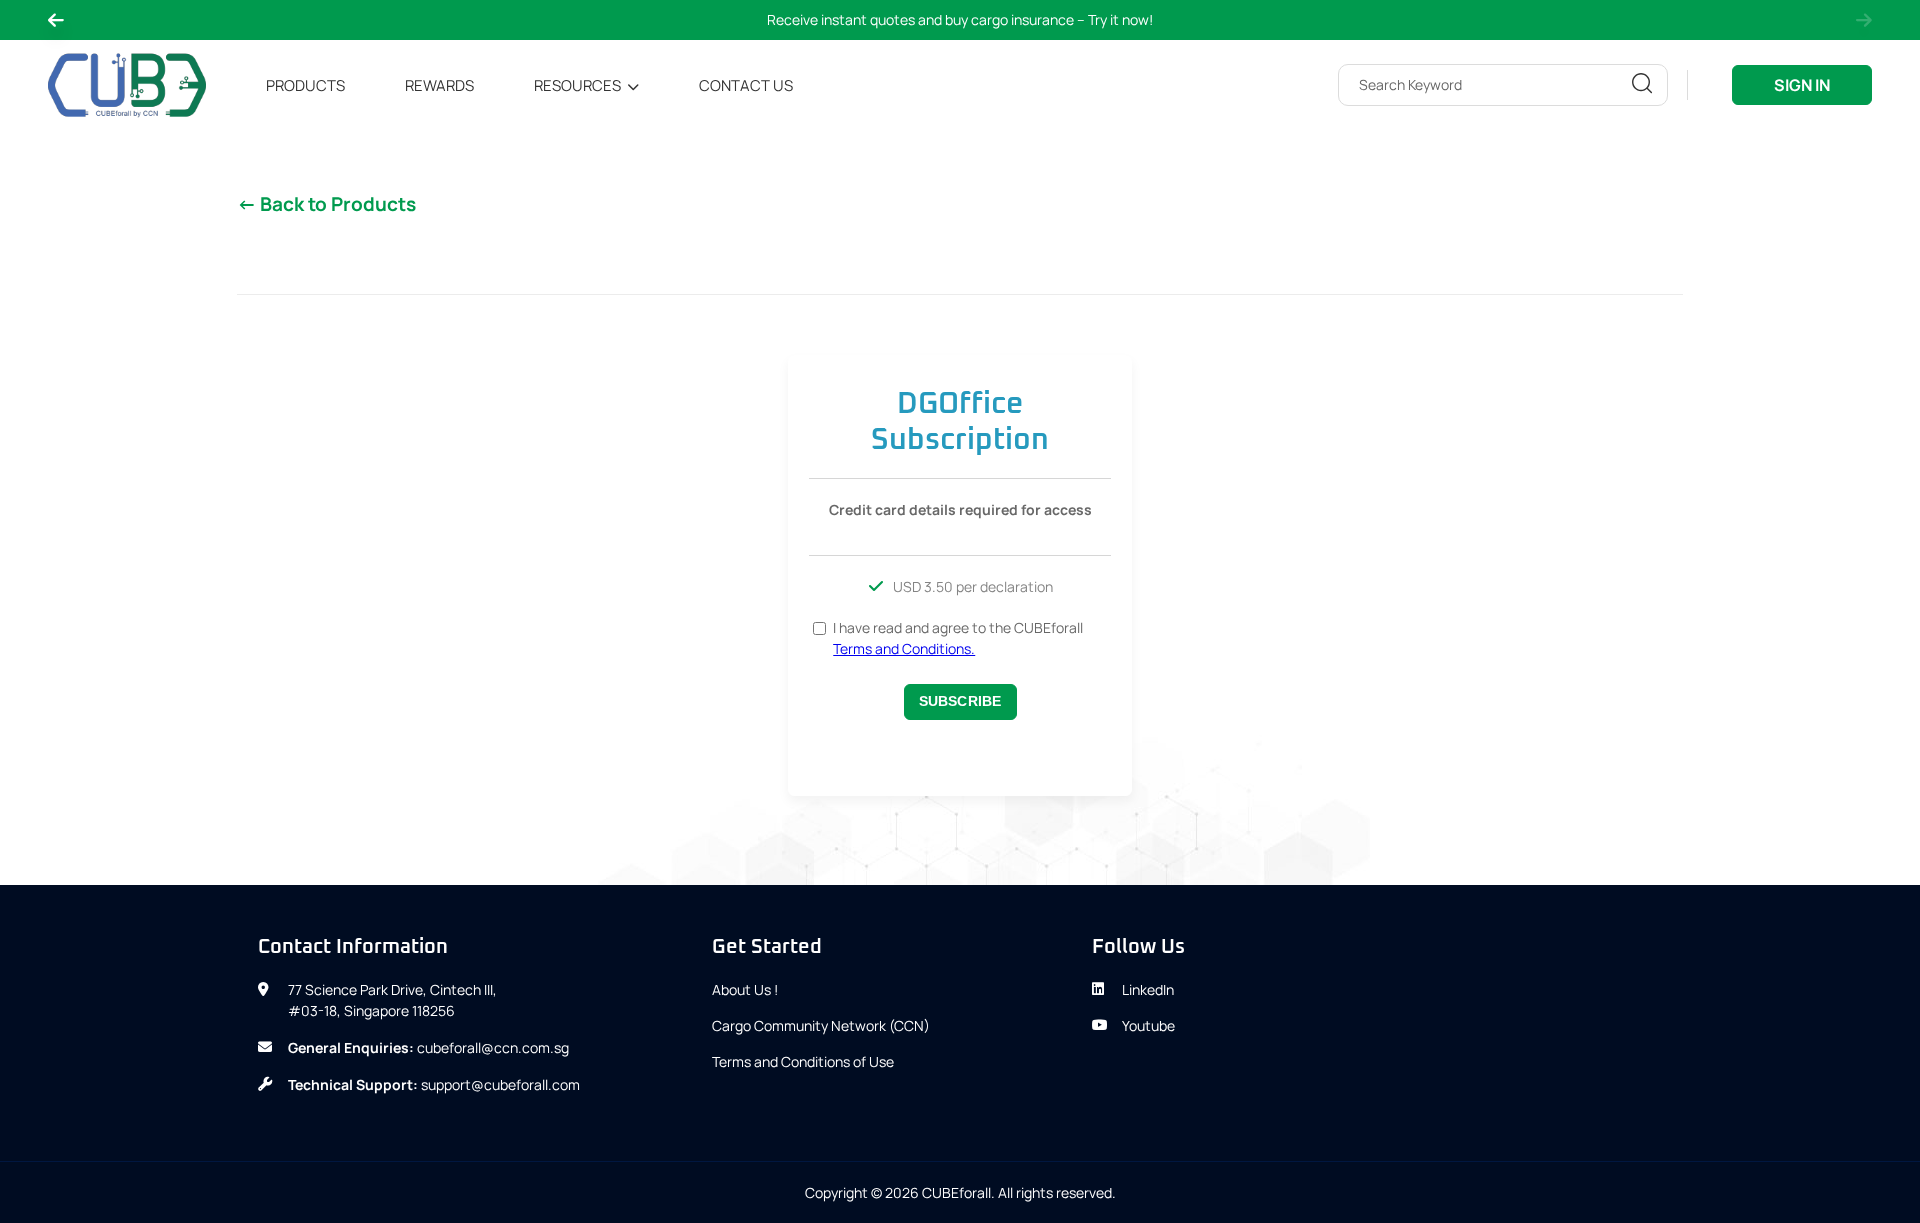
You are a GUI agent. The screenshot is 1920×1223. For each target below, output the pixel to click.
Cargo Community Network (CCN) (821, 1025)
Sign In (1802, 85)
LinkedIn (1148, 989)
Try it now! (1119, 20)
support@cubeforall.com (500, 1084)
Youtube (1148, 1025)
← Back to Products (326, 204)
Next (1864, 20)
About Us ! (745, 989)
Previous (56, 20)
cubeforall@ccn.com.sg (493, 1047)
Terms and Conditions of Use (803, 1061)
